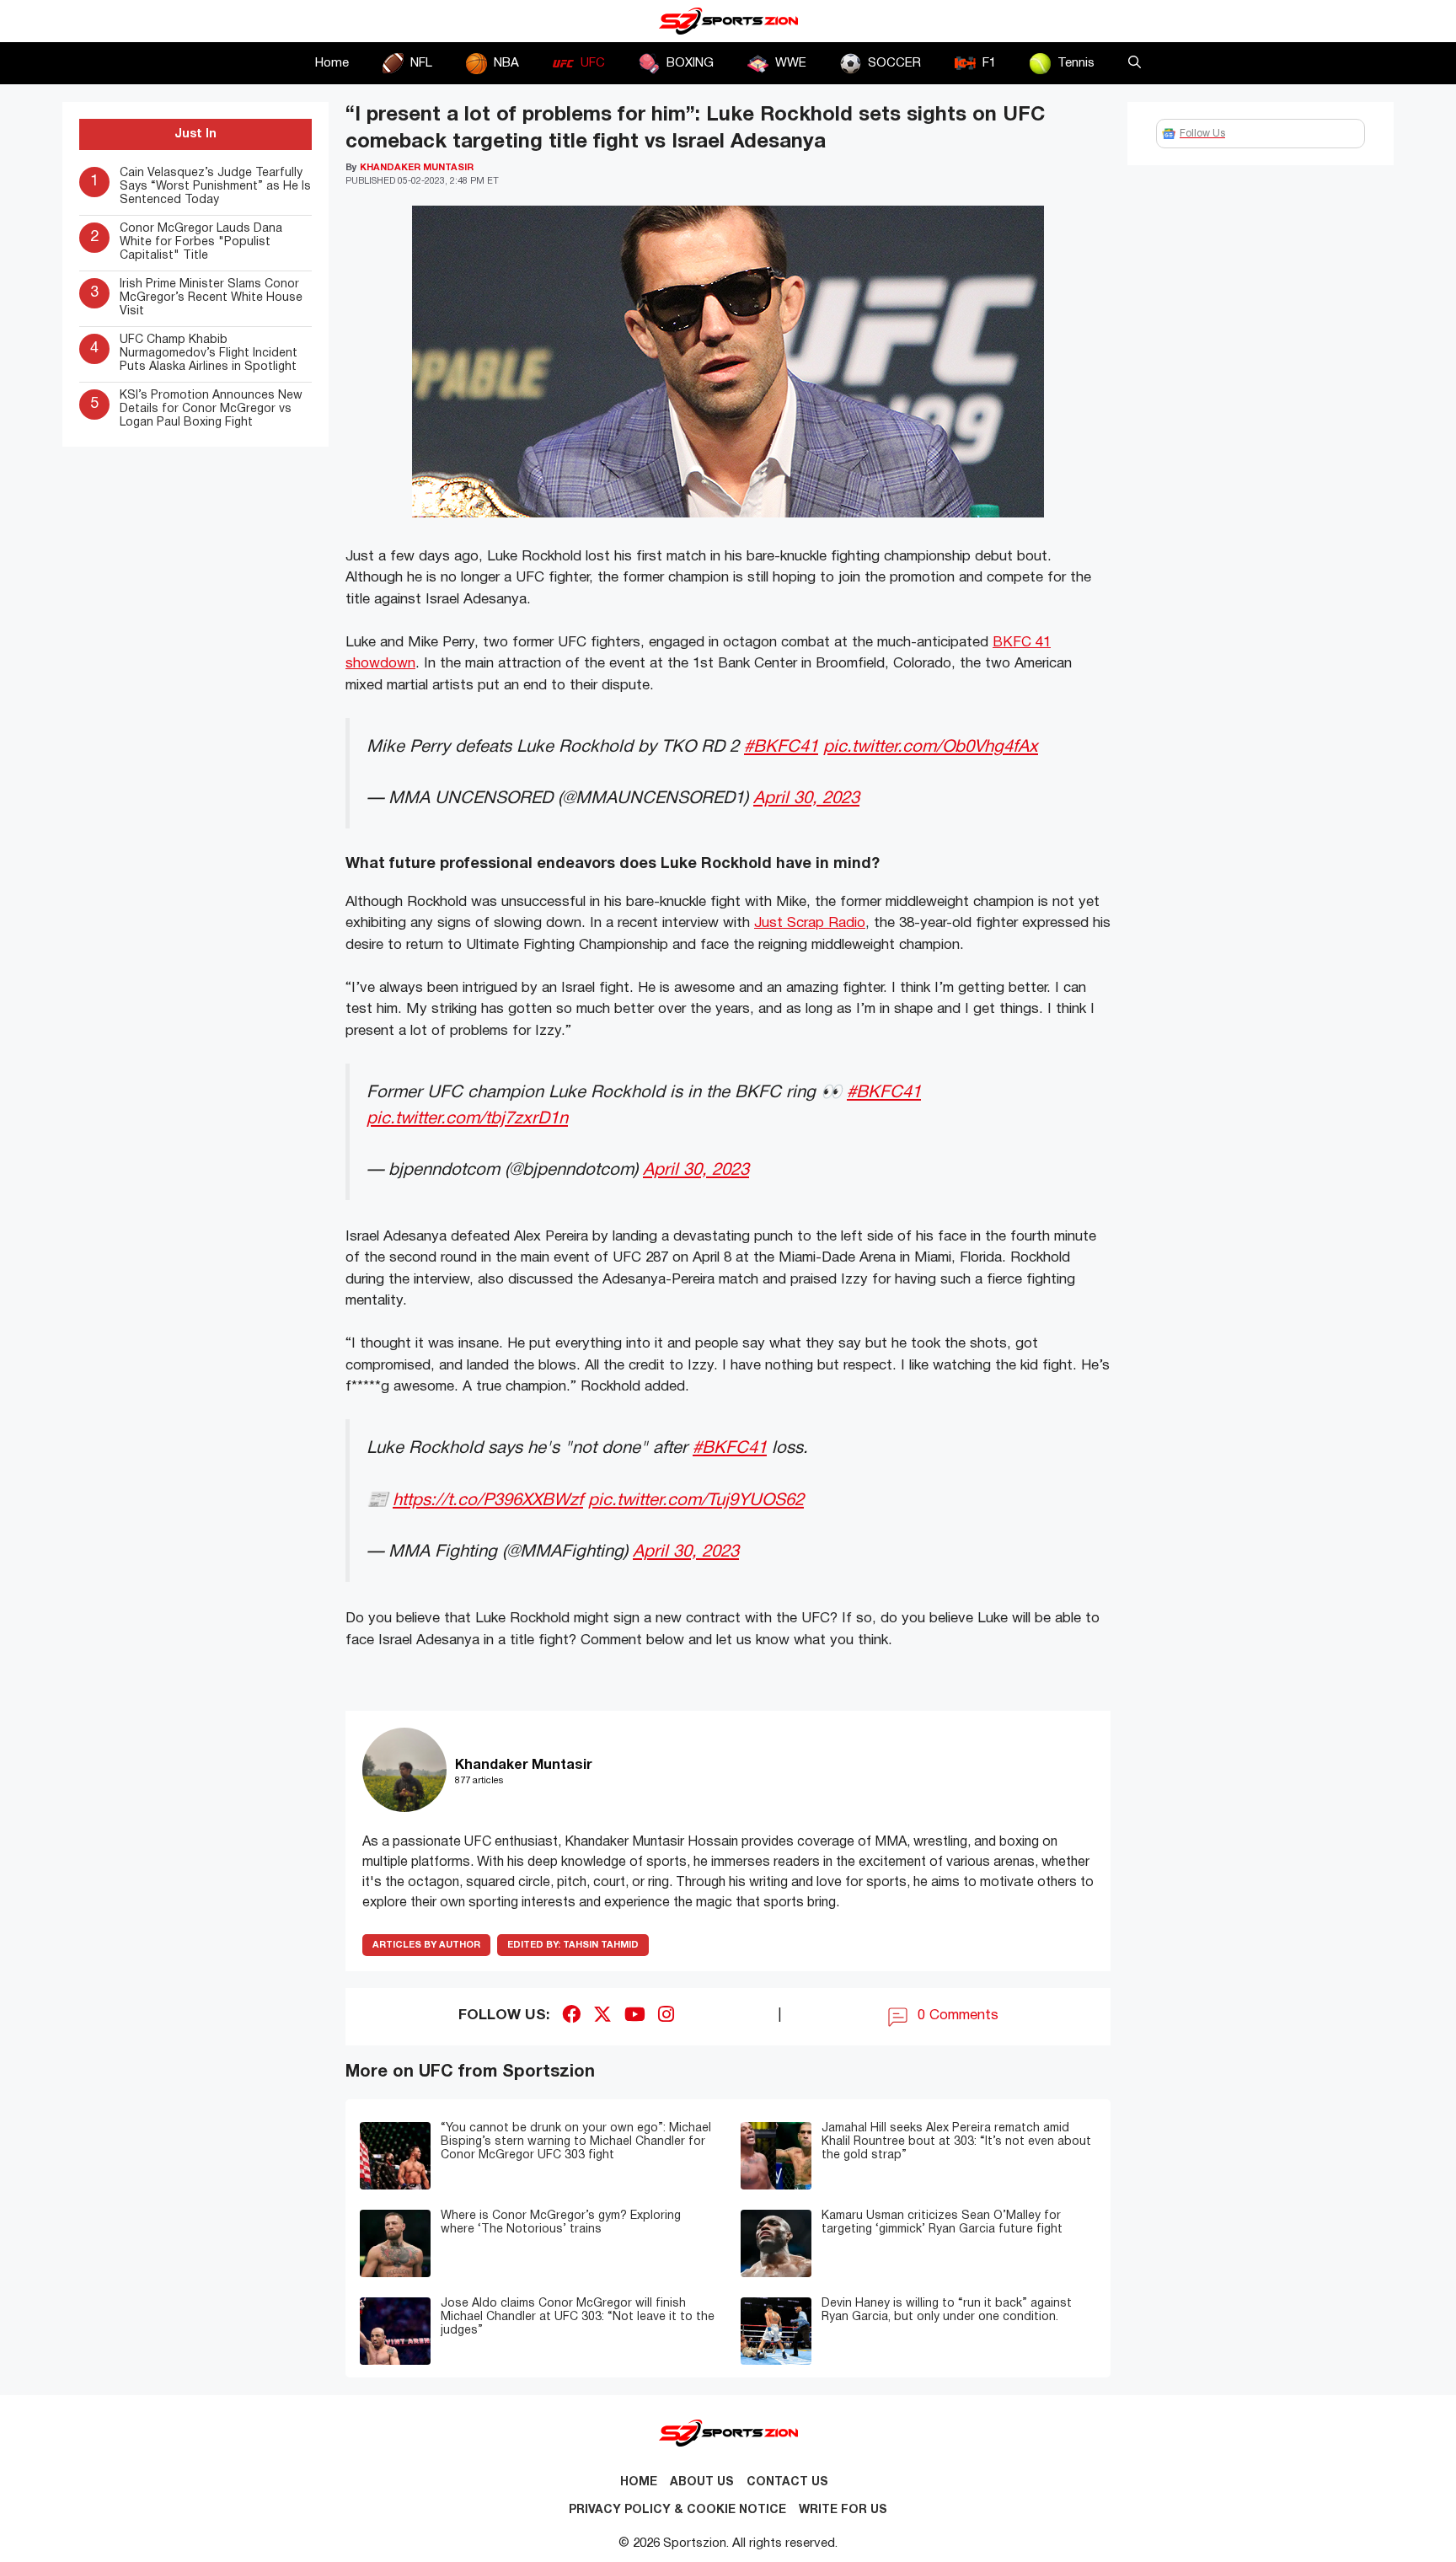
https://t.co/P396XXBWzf (488, 1501)
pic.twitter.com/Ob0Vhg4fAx (931, 747)
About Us (702, 2482)
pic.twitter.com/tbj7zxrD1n (467, 1119)
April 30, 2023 (806, 799)
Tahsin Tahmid (573, 1945)
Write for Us (843, 2510)
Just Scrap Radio (810, 923)
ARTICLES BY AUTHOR (426, 1945)
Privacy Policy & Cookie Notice (677, 2510)
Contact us (787, 2482)
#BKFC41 (781, 747)
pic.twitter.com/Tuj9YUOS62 (696, 1501)
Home (332, 63)
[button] (1135, 63)
